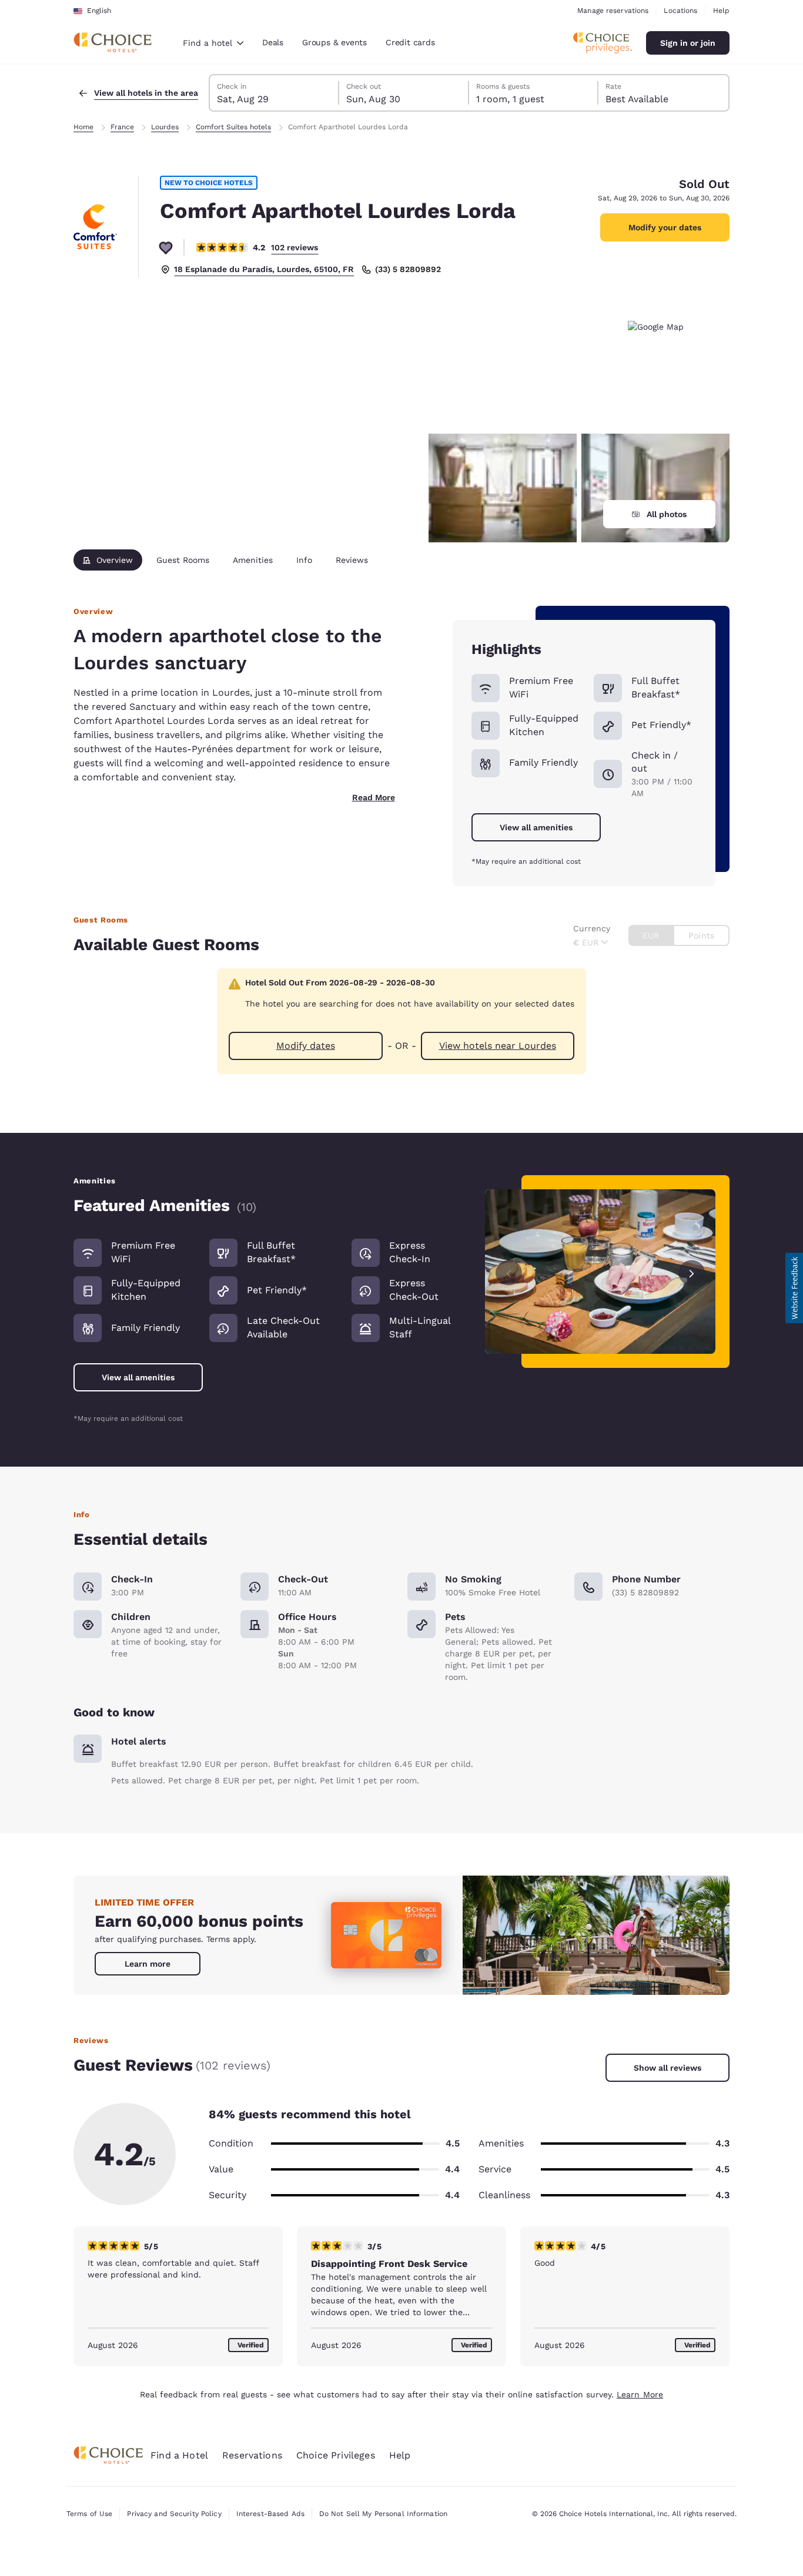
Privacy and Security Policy (174, 2514)
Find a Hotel (179, 2455)
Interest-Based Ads (270, 2514)
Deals (273, 42)
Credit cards (410, 42)
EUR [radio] (651, 935)
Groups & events (334, 42)
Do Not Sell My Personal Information (383, 2514)
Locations (680, 11)
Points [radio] (701, 935)
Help (721, 11)
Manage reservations (613, 11)
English (99, 11)
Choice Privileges (336, 2455)
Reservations (252, 2455)
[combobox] (213, 43)
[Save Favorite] (166, 247)
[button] (794, 1288)
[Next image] (692, 1272)
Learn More (640, 2394)
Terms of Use (89, 2514)
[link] (148, 1964)
